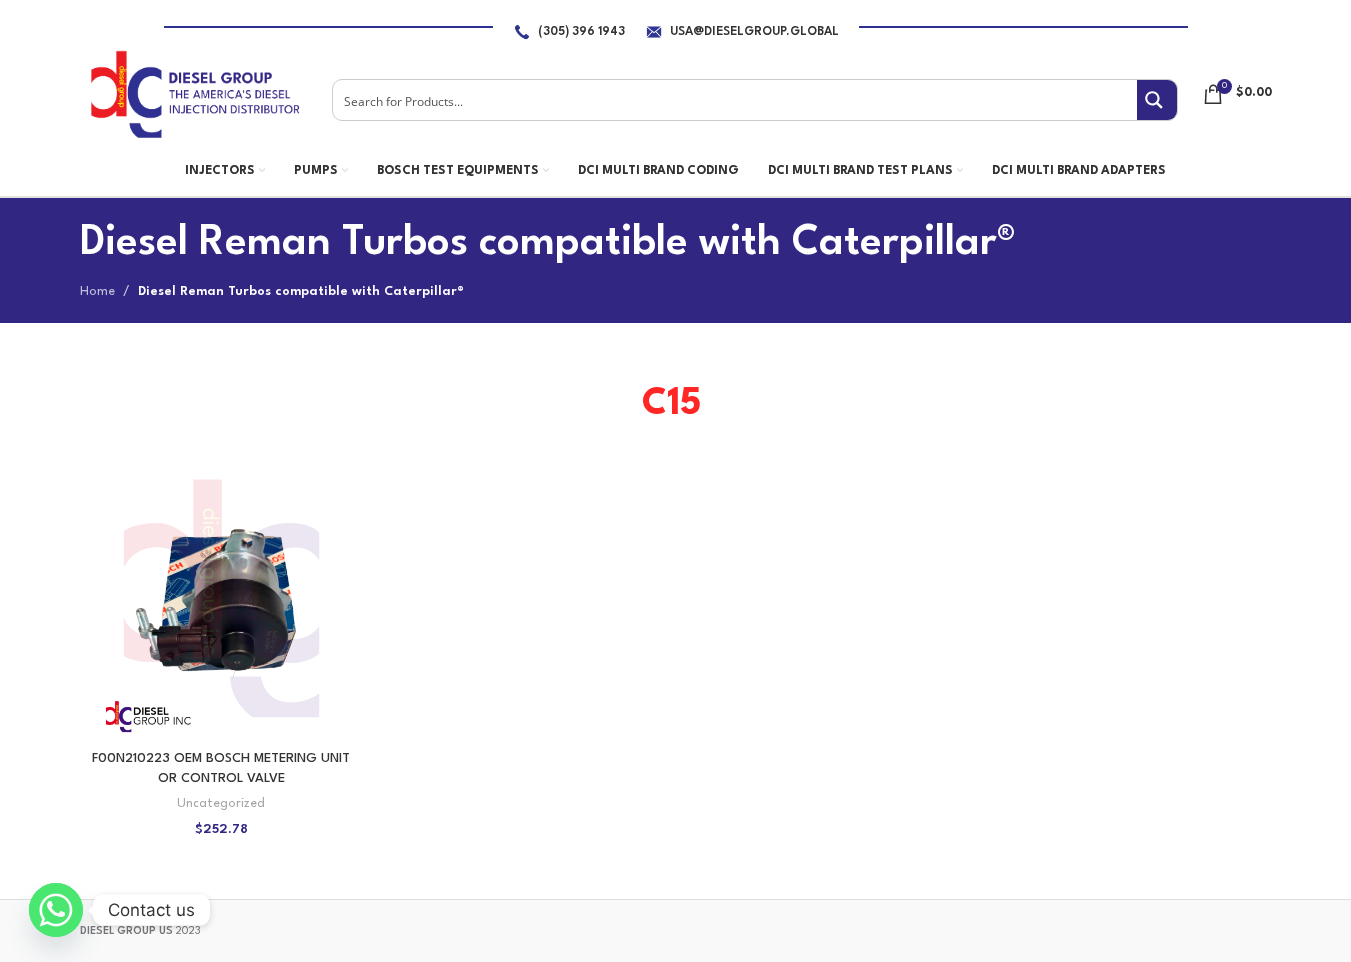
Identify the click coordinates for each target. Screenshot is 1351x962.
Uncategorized (221, 804)
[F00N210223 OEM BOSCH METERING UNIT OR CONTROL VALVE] (221, 598)
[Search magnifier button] (1157, 100)
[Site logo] (194, 93)
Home (97, 291)
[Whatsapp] (56, 910)
